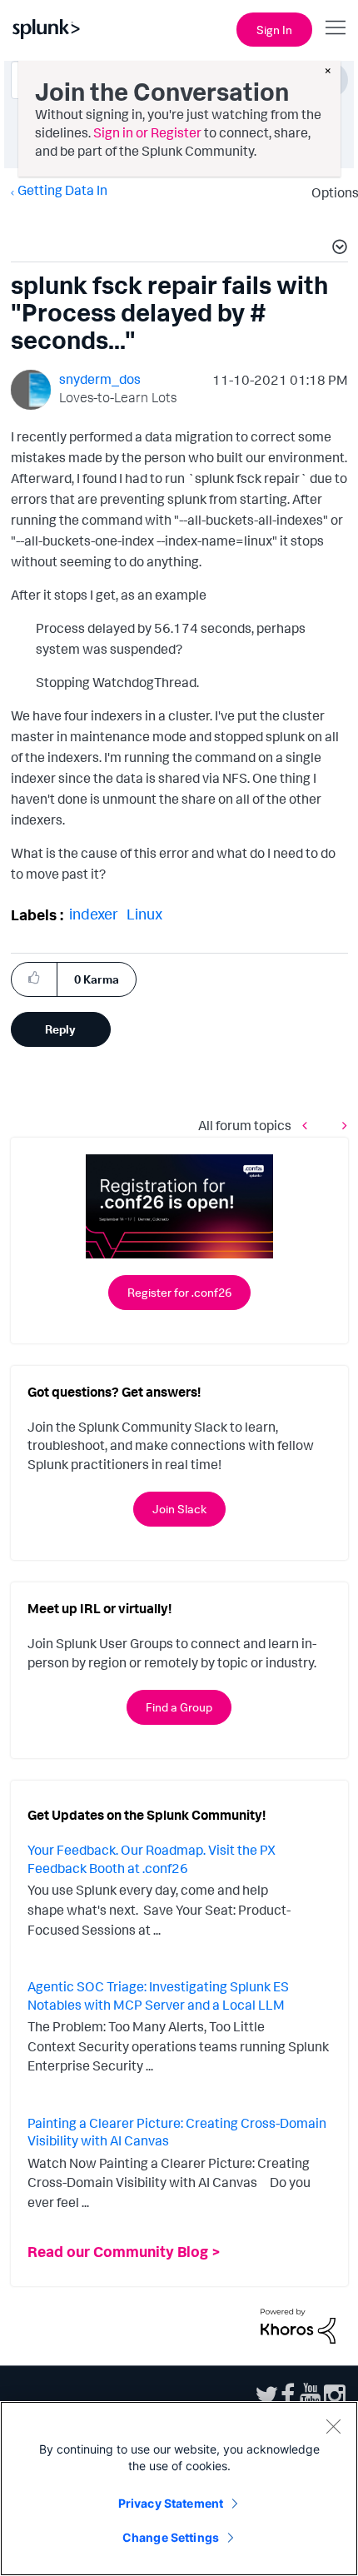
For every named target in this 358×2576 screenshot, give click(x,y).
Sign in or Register (147, 132)
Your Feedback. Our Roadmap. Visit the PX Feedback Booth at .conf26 (152, 1859)
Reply (60, 1029)
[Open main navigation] (336, 27)
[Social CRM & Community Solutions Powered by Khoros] (298, 2324)
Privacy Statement (171, 2503)
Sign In (274, 30)
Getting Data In (62, 190)
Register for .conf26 (179, 1292)
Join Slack (179, 1509)
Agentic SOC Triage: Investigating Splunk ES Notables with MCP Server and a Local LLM (158, 1996)
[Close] (333, 2426)
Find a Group (179, 1707)
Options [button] (330, 192)
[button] (337, 249)
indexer (94, 914)
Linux (144, 914)
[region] (179, 2489)
